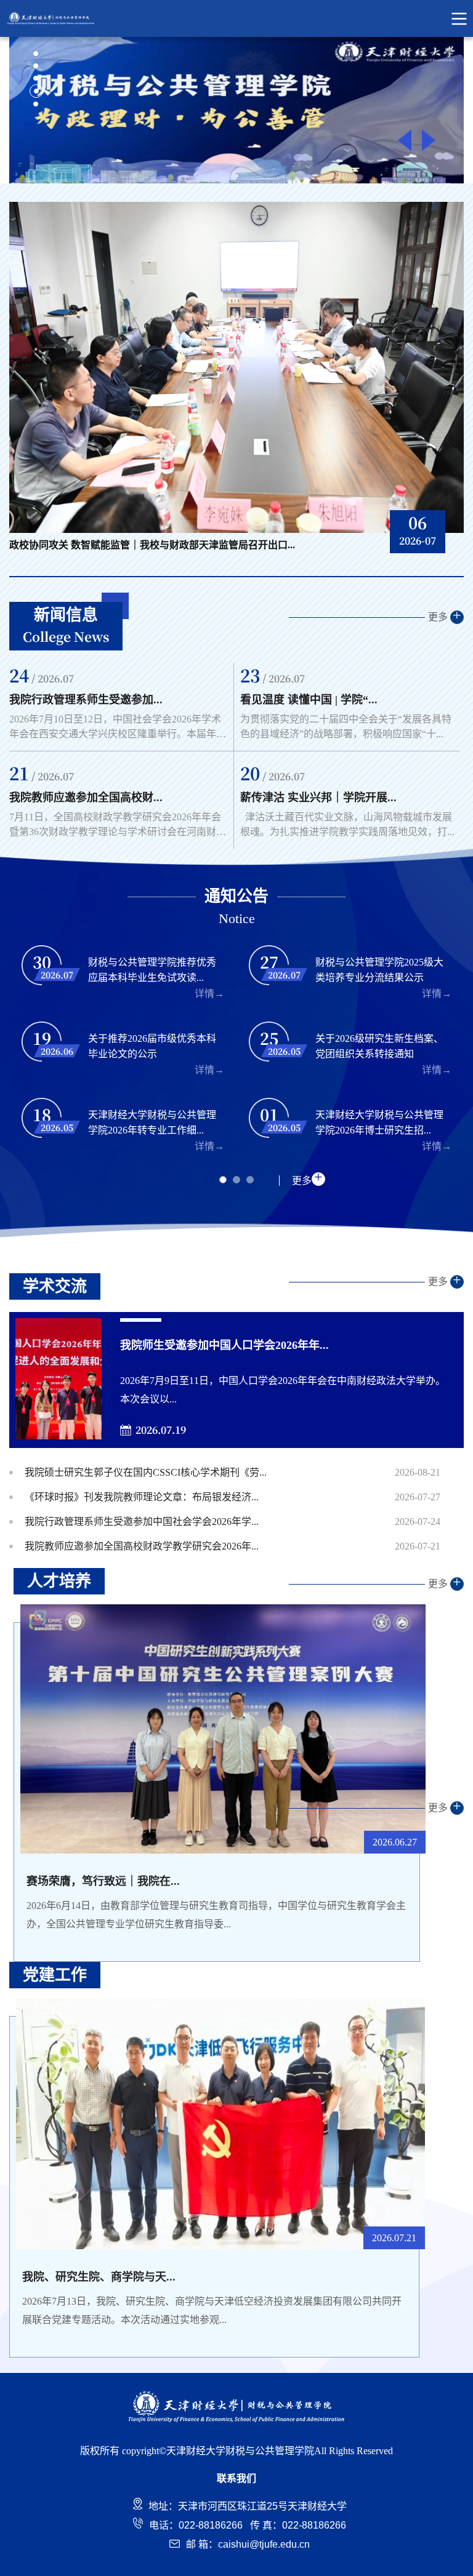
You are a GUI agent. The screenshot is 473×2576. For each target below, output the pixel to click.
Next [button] (429, 141)
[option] (236, 110)
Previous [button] (405, 141)
